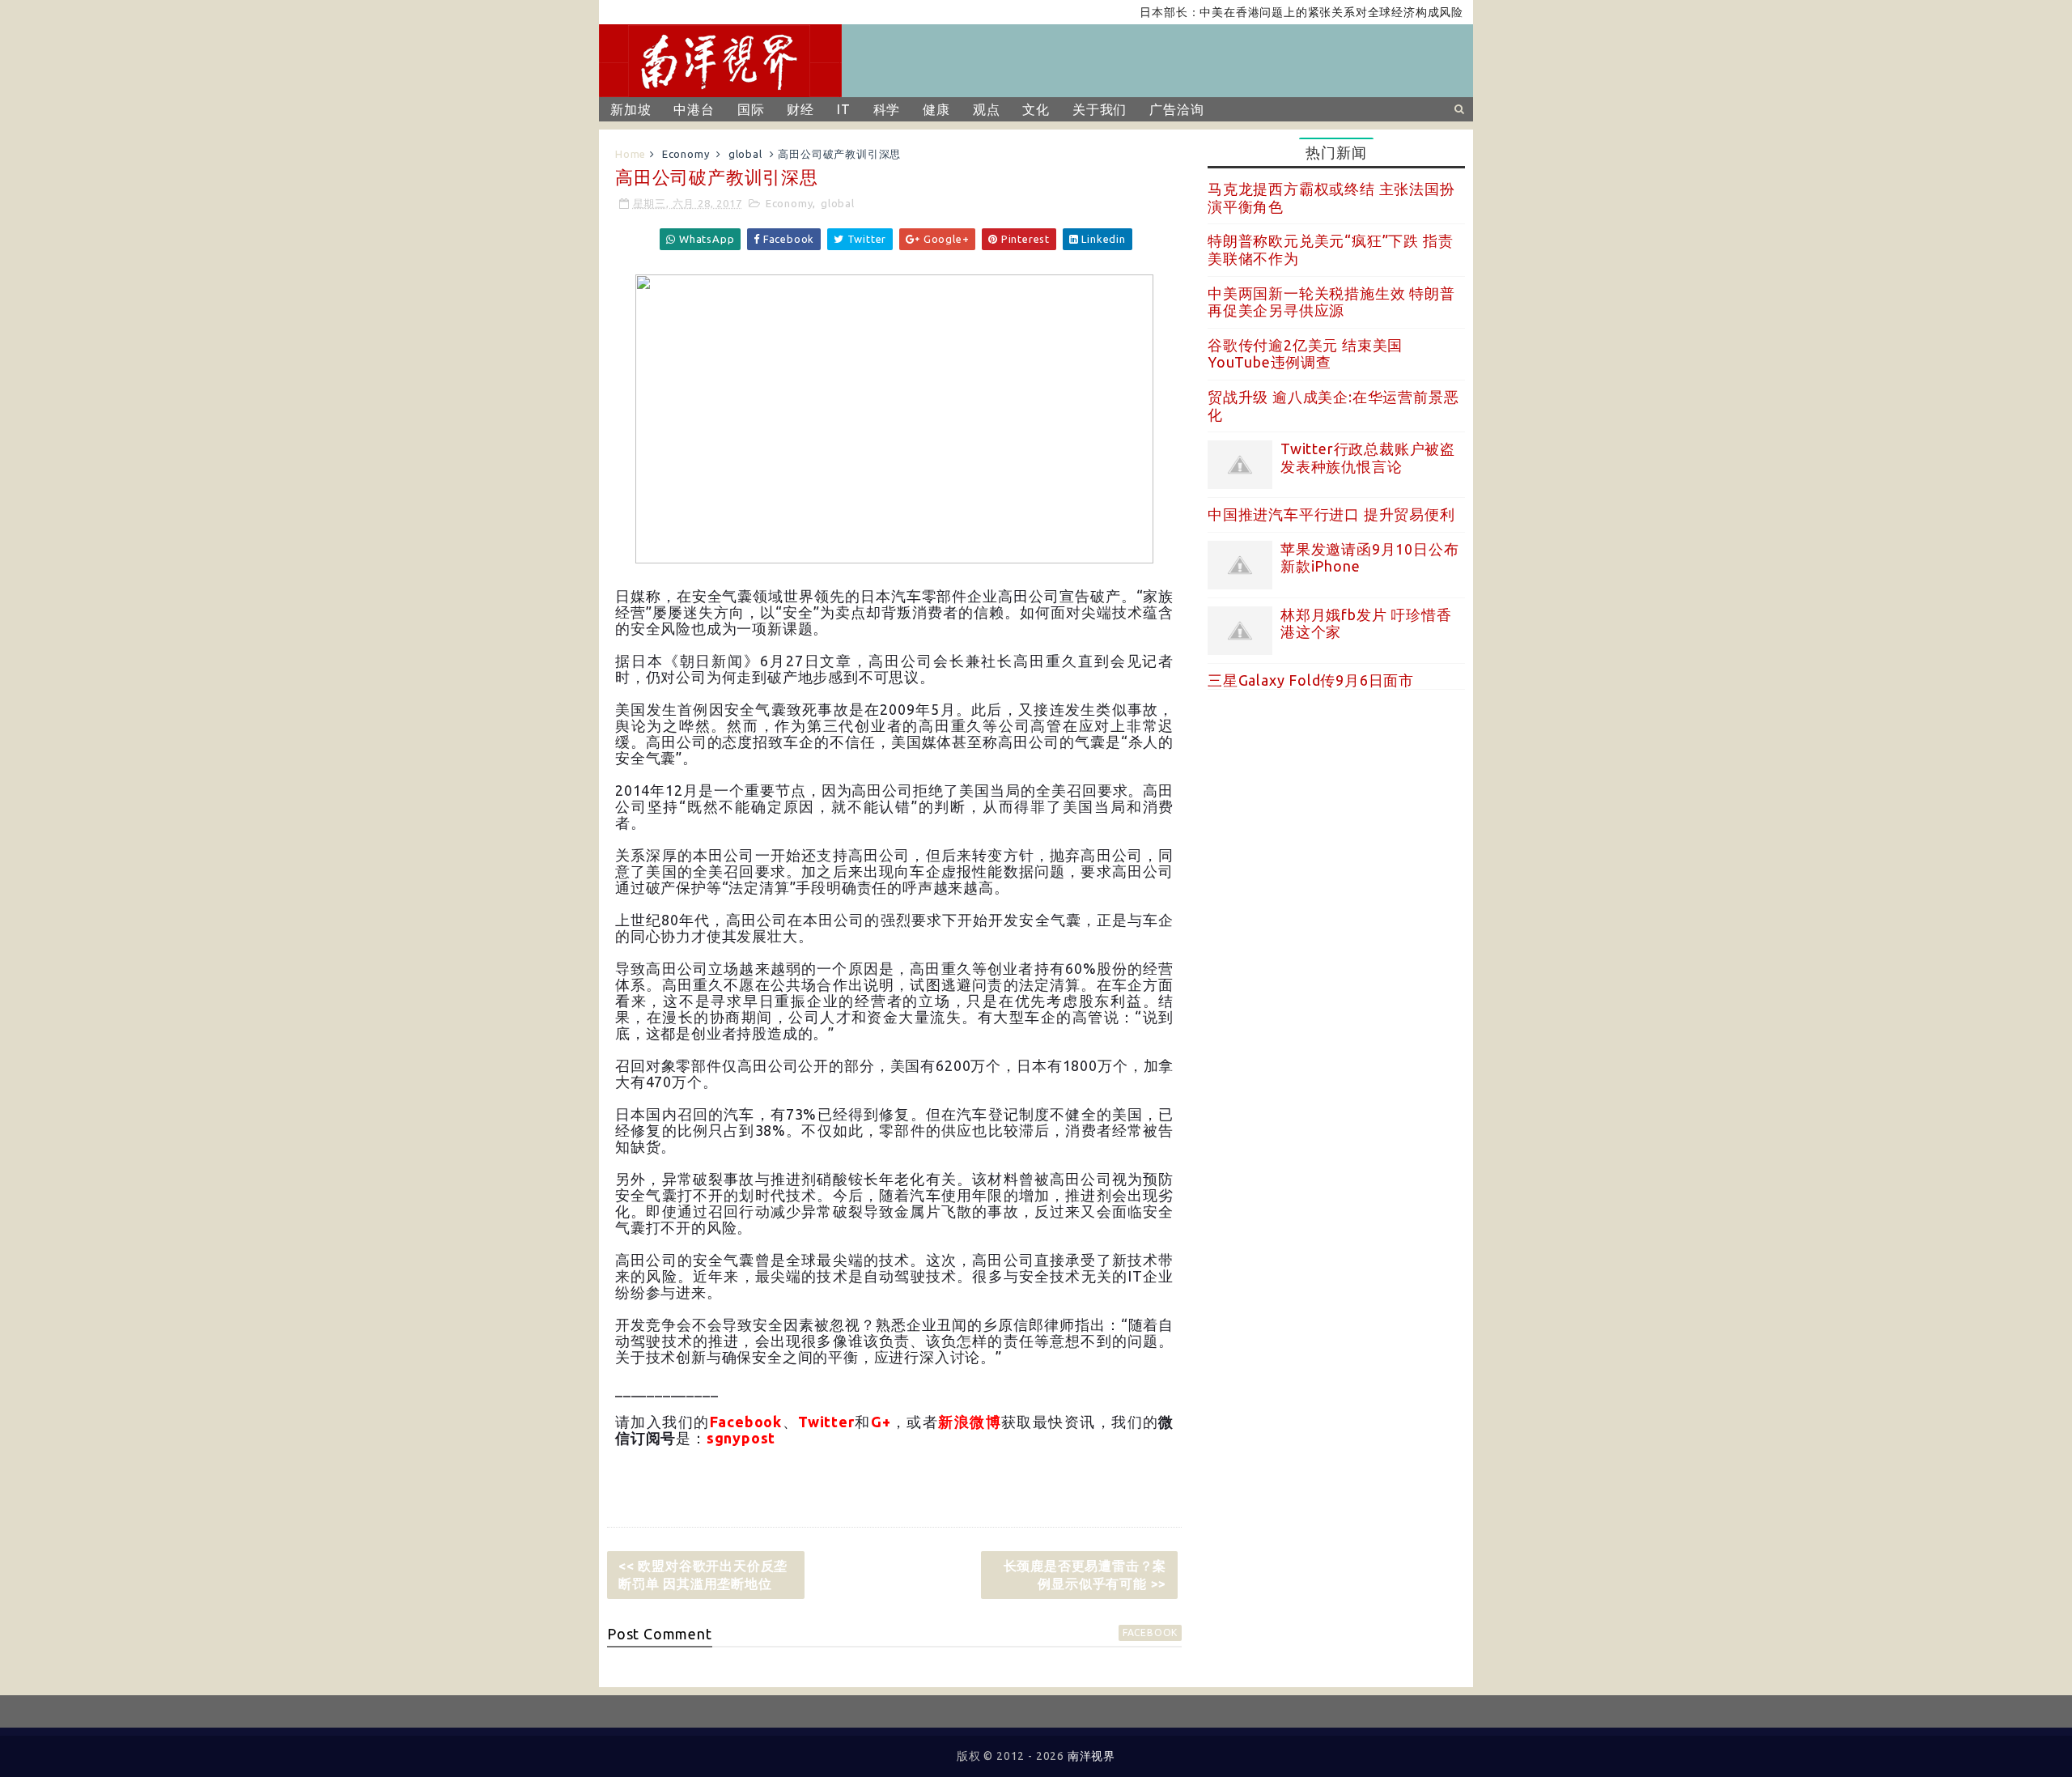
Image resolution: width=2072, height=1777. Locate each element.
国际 (751, 109)
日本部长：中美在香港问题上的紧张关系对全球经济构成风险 (1263, 12)
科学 (887, 109)
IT (844, 109)
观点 (987, 109)
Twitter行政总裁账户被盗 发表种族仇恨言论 (1368, 457)
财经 (800, 109)
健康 (936, 109)
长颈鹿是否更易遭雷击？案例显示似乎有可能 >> (1085, 1575)
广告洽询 (1176, 109)
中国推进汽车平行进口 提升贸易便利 (1331, 514)
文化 (1036, 109)
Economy (686, 154)
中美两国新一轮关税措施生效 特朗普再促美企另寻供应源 (1331, 302)
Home (631, 154)
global (745, 154)
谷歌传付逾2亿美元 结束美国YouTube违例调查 (1305, 354)
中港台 (694, 109)
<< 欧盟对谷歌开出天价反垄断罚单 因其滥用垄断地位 (703, 1575)
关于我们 (1100, 109)
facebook (1150, 1632)
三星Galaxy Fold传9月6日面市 (1311, 680)
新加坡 (631, 109)
